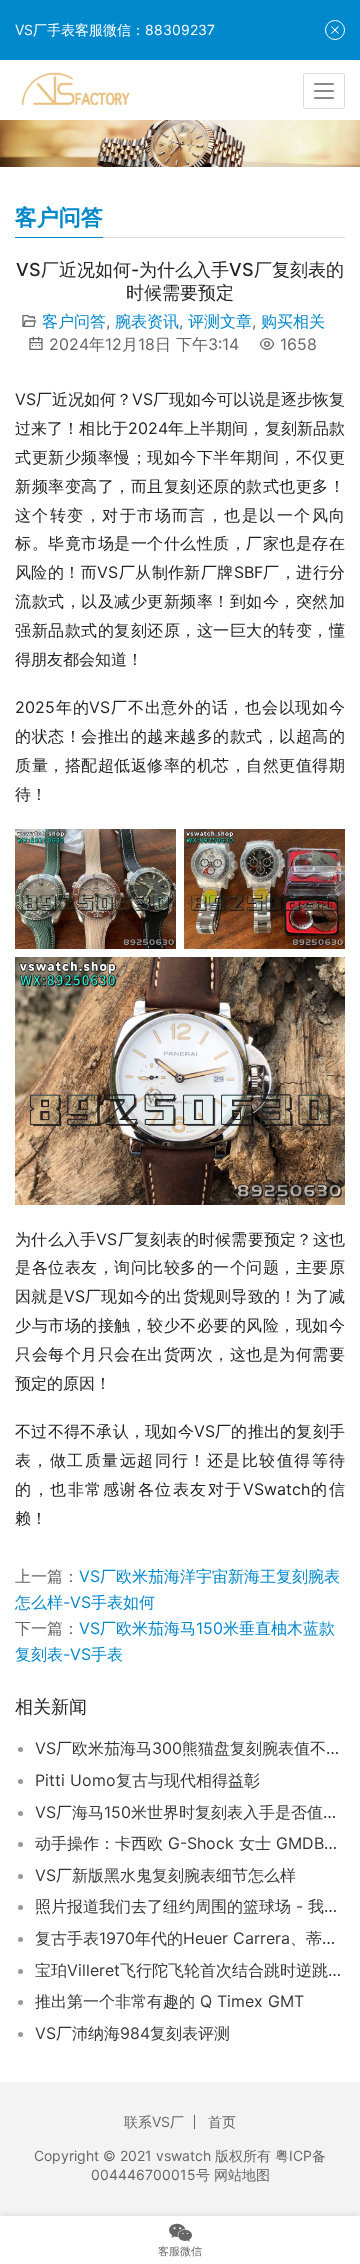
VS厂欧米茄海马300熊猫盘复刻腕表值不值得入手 (190, 1748)
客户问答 (74, 321)
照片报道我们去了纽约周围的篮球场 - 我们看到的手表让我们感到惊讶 (190, 1906)
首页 (222, 2121)
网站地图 (242, 2174)
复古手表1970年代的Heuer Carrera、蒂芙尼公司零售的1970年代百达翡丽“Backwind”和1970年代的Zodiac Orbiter (190, 1938)
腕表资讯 (147, 321)
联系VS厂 (154, 2121)
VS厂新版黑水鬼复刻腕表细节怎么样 (165, 1875)
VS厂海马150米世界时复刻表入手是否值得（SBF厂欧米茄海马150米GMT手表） (190, 1812)
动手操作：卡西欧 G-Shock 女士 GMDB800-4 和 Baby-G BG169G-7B (190, 1843)
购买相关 (293, 321)
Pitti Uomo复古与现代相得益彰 (147, 1780)
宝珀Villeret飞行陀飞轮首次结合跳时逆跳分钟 (190, 1970)
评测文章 (220, 321)
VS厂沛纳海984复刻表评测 (132, 2033)
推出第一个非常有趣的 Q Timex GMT (169, 2001)
